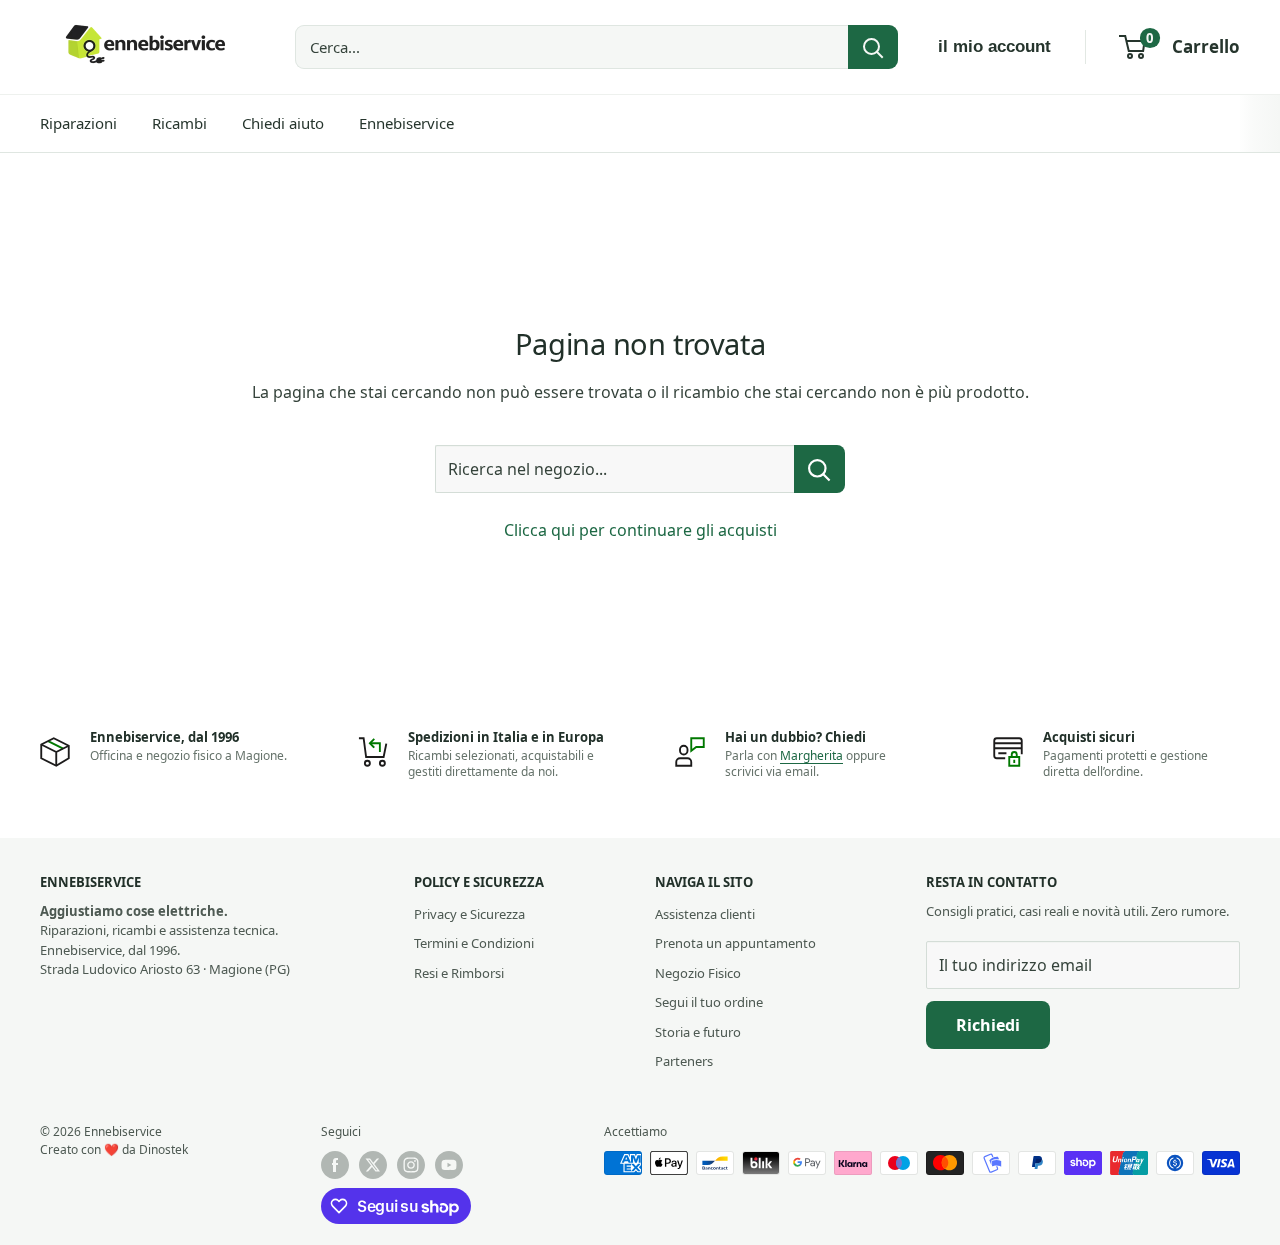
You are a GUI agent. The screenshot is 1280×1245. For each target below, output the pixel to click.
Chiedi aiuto (283, 123)
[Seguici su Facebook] (335, 1165)
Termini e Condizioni (474, 943)
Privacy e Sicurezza (469, 914)
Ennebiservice (406, 123)
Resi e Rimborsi (459, 973)
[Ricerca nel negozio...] (819, 469)
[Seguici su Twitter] (373, 1165)
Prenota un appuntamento (735, 943)
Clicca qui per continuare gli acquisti (640, 530)
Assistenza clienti (705, 914)
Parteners (684, 1061)
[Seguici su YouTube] (449, 1165)
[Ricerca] (873, 47)
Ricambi (179, 123)
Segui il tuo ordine (709, 1002)
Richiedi (988, 1025)
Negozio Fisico (698, 973)
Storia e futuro (698, 1032)
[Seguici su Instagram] (411, 1165)
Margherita (811, 755)
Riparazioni (78, 123)
